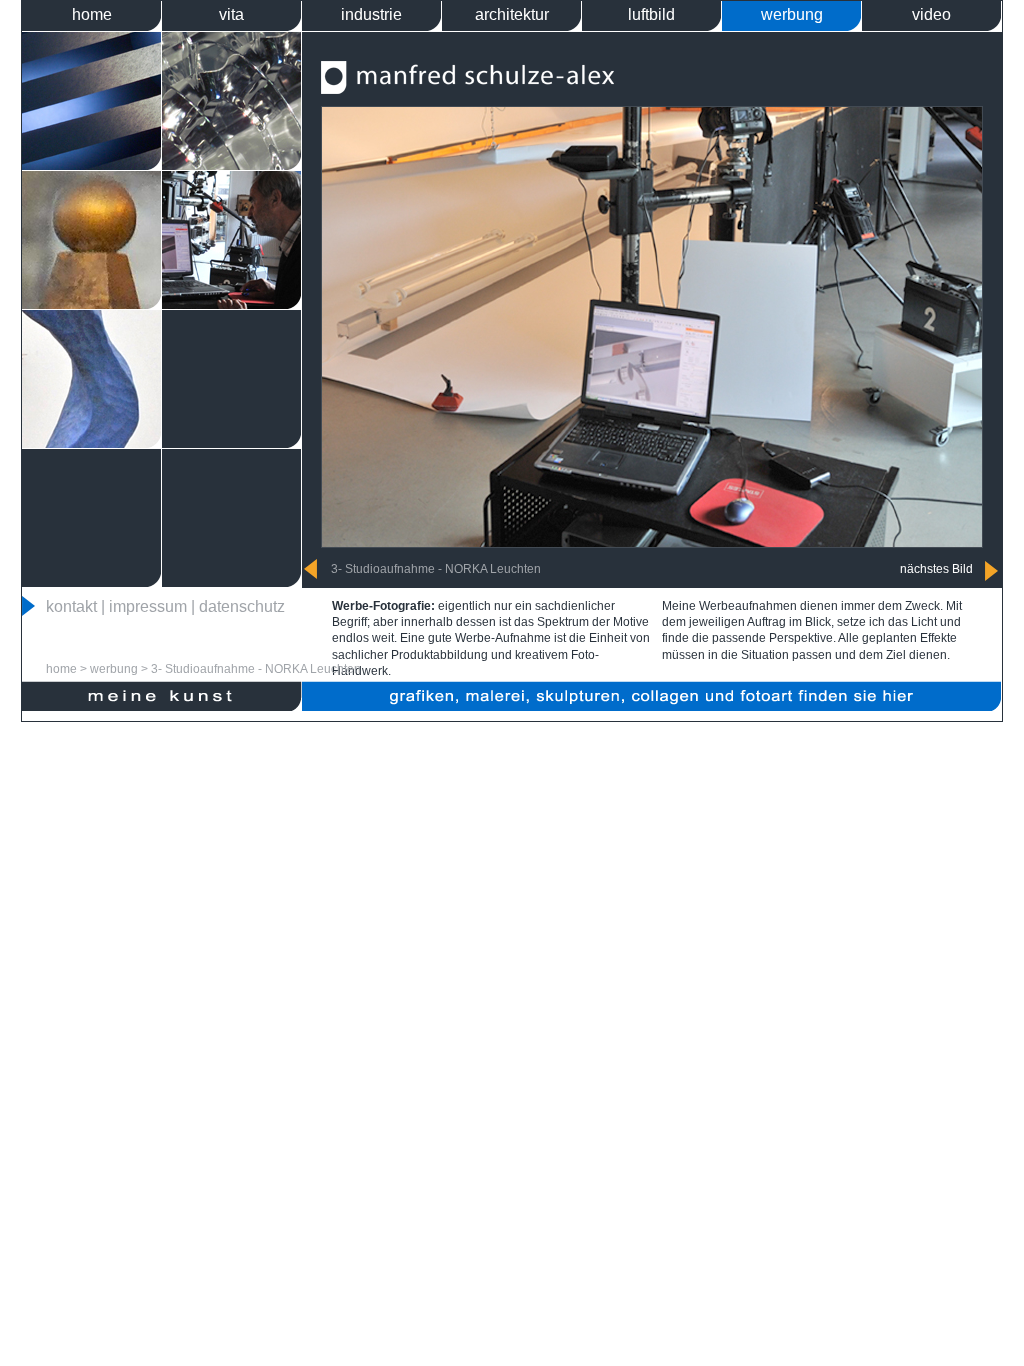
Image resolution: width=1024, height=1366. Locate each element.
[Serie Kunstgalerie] (91, 442)
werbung (792, 14)
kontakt (71, 606)
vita (231, 14)
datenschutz (242, 606)
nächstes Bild (936, 569)
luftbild (651, 14)
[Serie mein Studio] (231, 303)
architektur (512, 14)
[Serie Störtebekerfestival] (91, 303)
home (92, 14)
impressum (148, 606)
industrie (371, 14)
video (931, 14)
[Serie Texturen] (91, 164)
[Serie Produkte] (231, 164)
